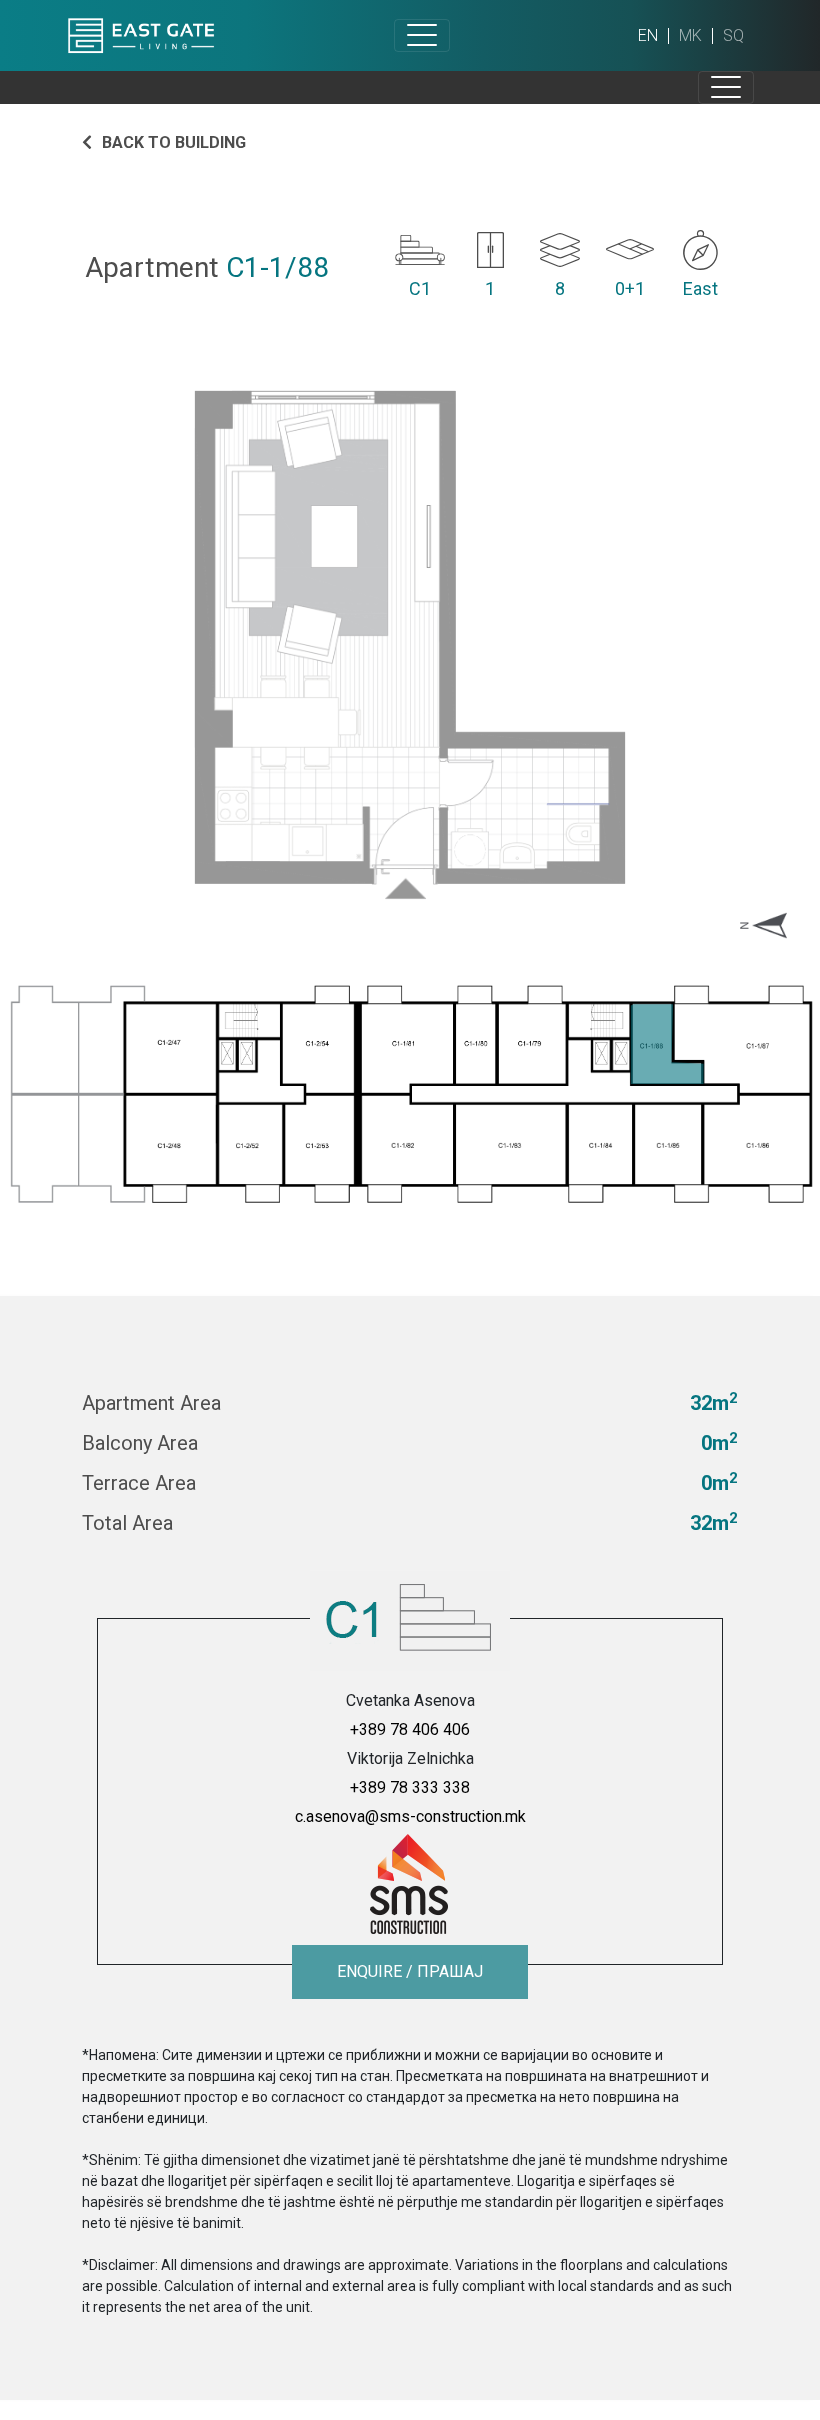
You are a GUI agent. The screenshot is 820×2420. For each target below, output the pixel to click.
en (648, 35)
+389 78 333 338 (410, 1787)
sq (733, 35)
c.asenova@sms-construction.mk (410, 1816)
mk (690, 35)
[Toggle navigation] (422, 35)
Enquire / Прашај (410, 1971)
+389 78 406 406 (410, 1729)
